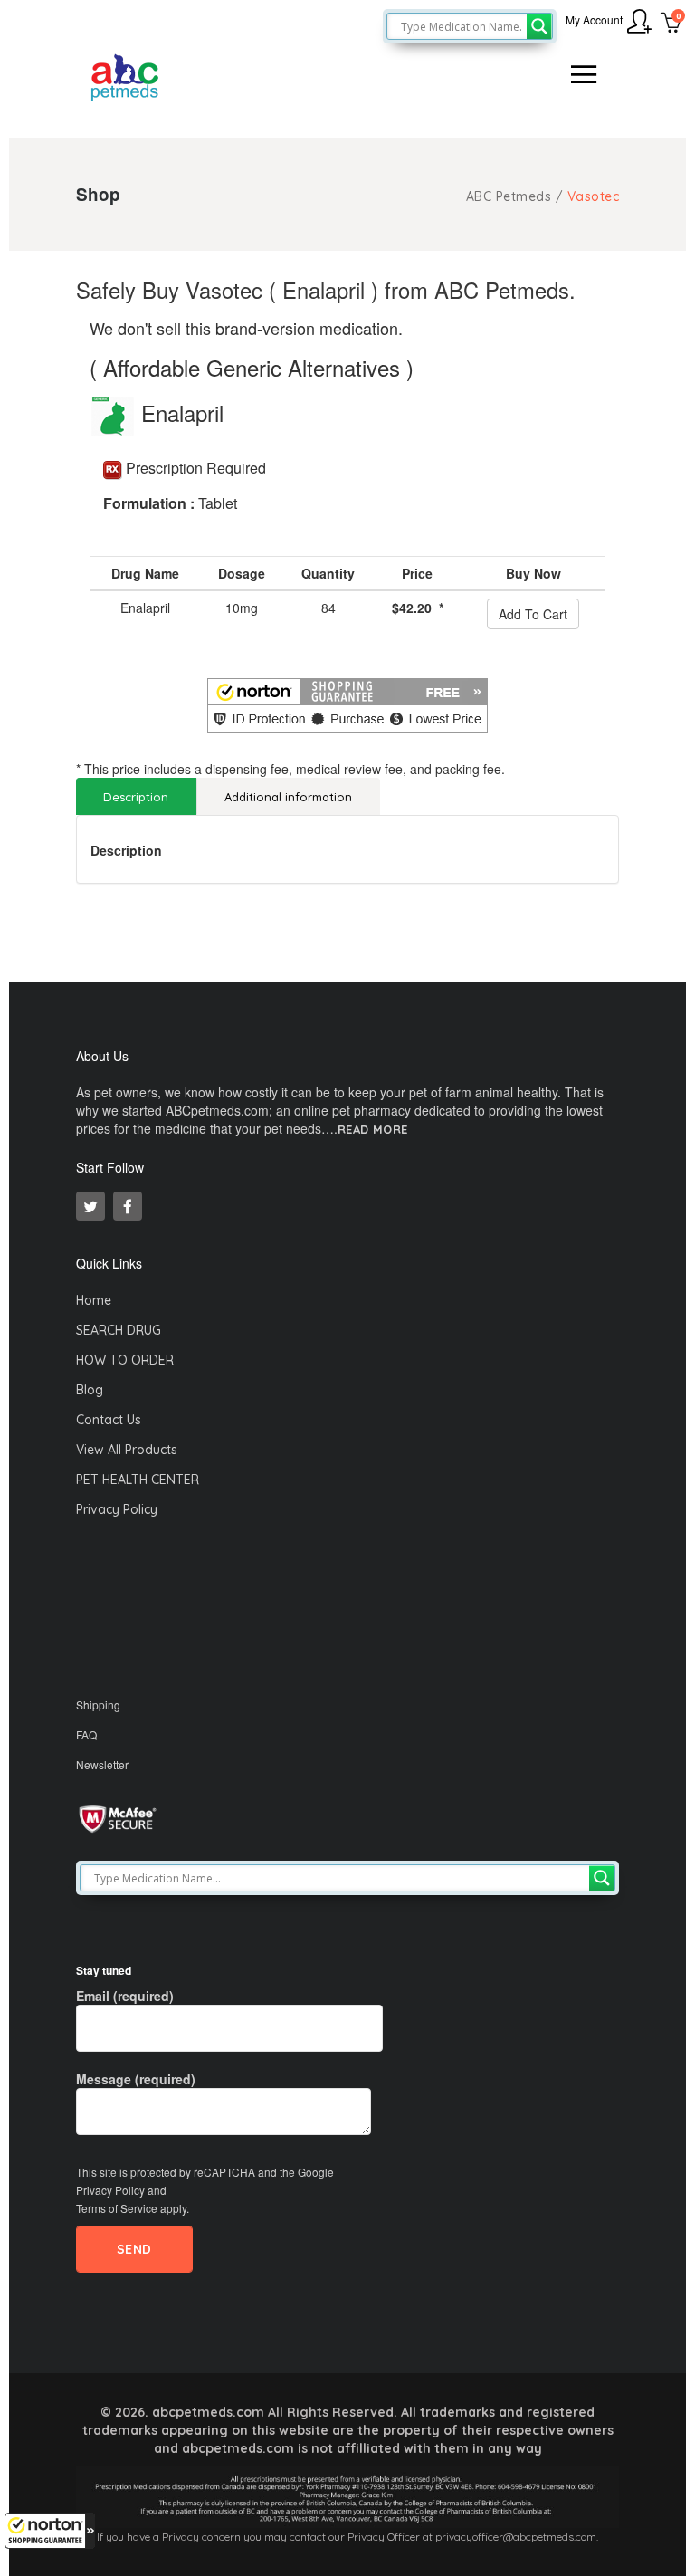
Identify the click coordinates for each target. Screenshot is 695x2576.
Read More (373, 1130)
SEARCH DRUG (119, 1330)
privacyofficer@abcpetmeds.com (516, 2537)
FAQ (86, 1734)
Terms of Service (117, 2208)
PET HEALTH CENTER (138, 1480)
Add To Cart (533, 614)
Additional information (288, 797)
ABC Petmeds (509, 196)
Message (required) (136, 2079)
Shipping (98, 1705)
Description (136, 797)
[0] (671, 24)
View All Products (127, 1450)
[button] (50, 2531)
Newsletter (102, 1764)
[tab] (136, 796)
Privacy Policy (117, 1509)
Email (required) (125, 1996)
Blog (90, 1390)
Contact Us (109, 1420)
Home (94, 1300)
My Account (594, 19)
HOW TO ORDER (125, 1360)
